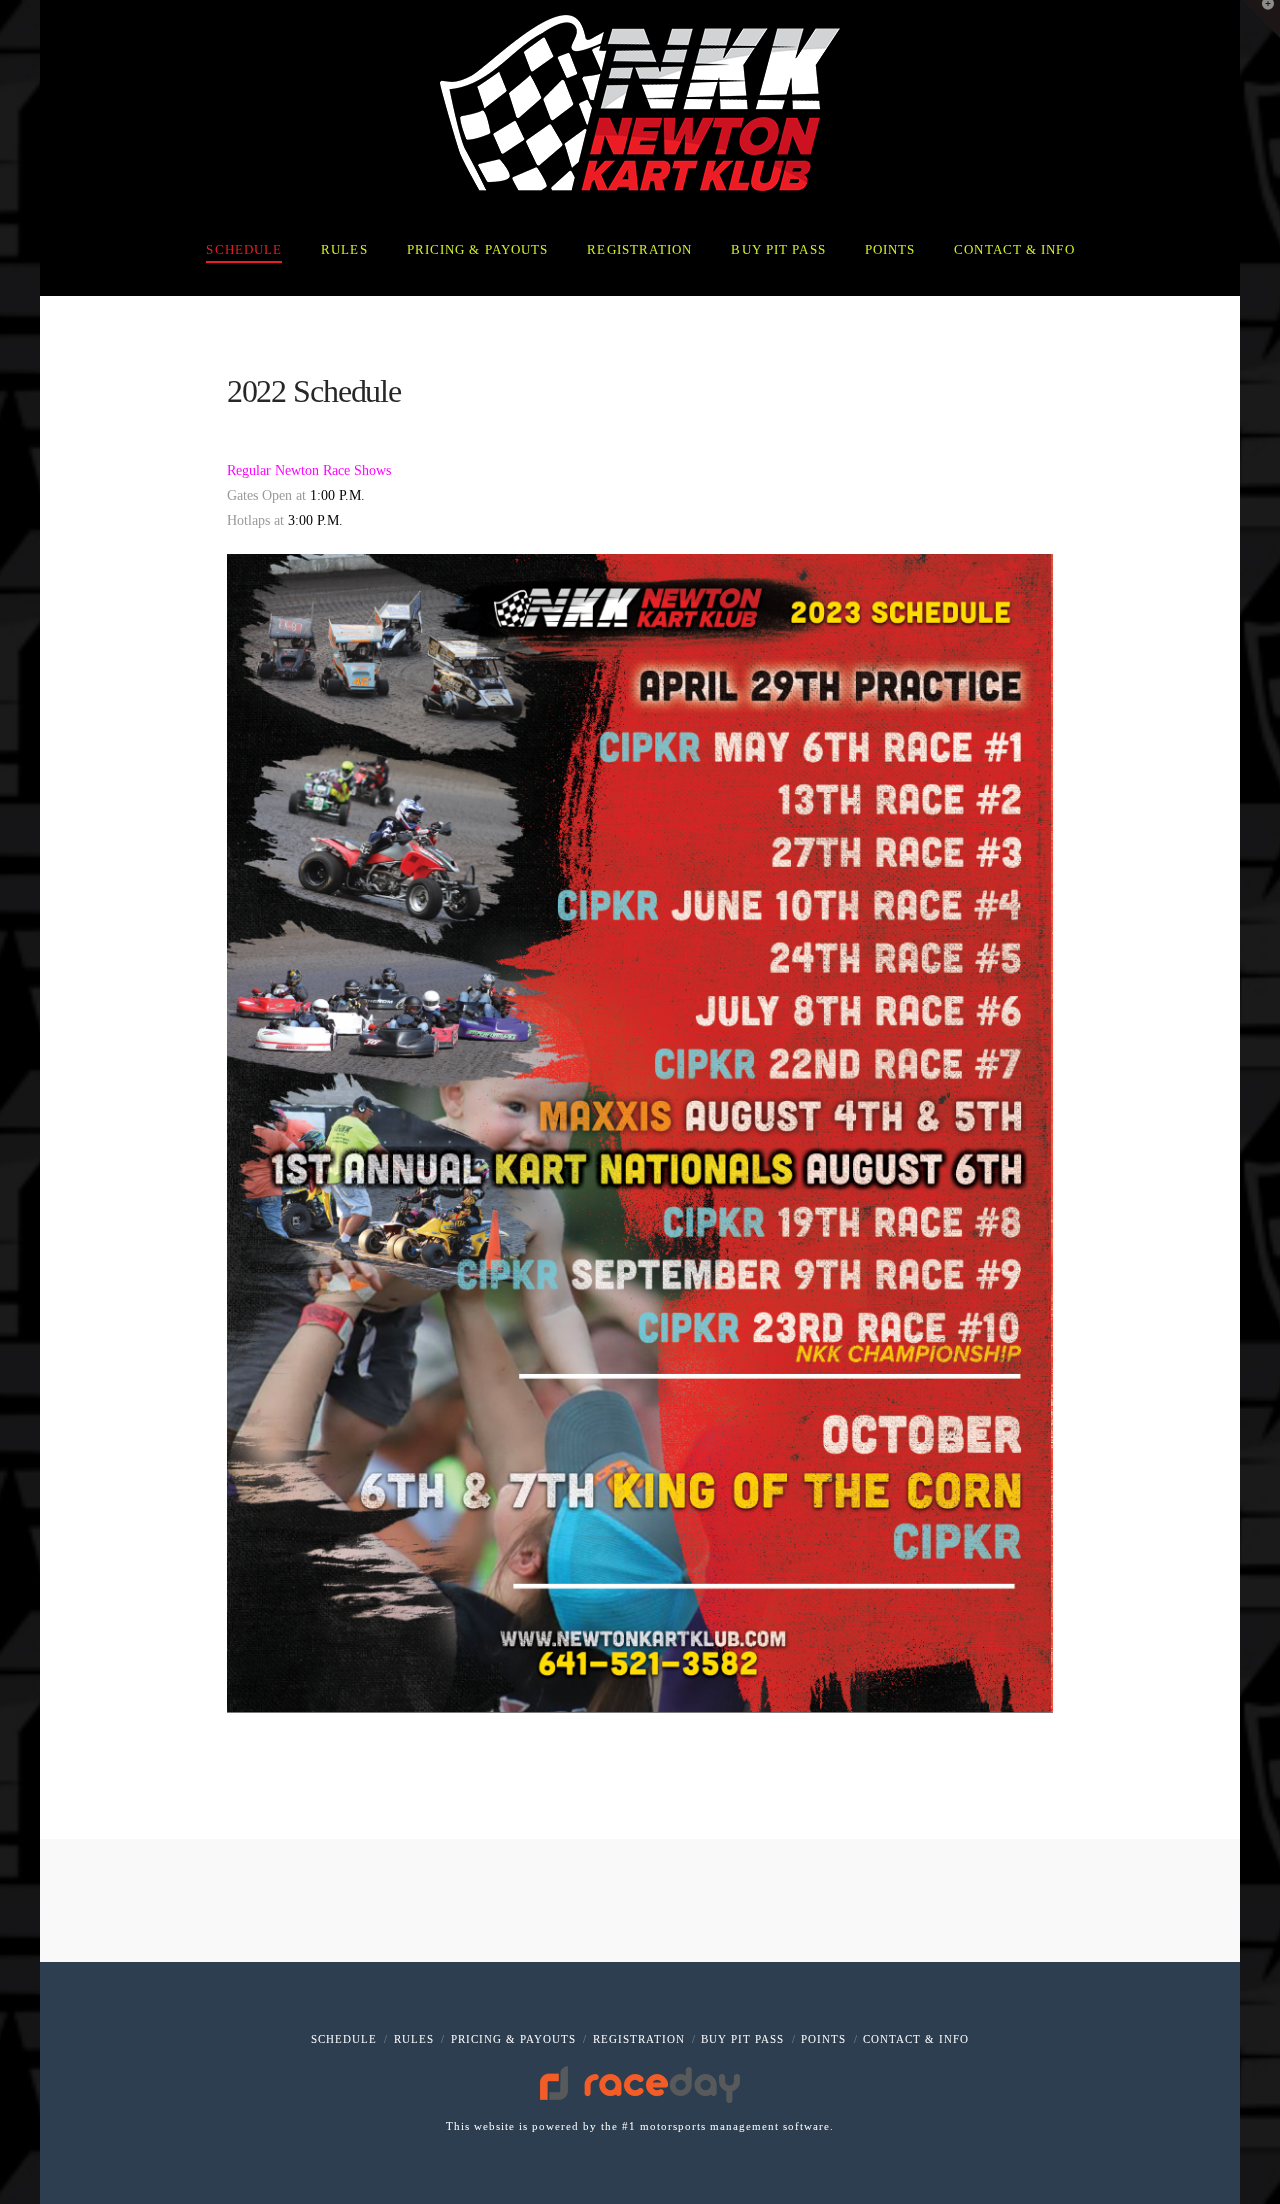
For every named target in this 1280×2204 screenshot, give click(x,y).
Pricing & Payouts (513, 2039)
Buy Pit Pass (742, 2039)
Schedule (344, 2039)
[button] (1261, 19)
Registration (639, 2039)
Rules (414, 2039)
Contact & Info (916, 2039)
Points (823, 2039)
